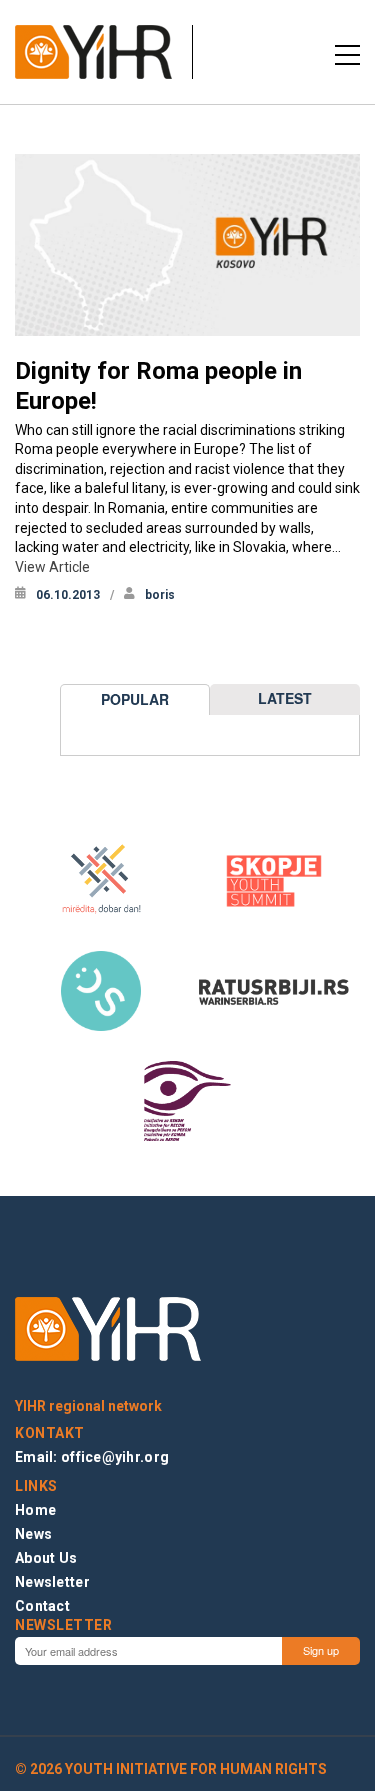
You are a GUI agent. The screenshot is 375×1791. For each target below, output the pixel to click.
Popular (135, 699)
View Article (52, 567)
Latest (285, 698)
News (33, 1534)
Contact (42, 1606)
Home (35, 1510)
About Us (46, 1558)
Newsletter (52, 1582)
